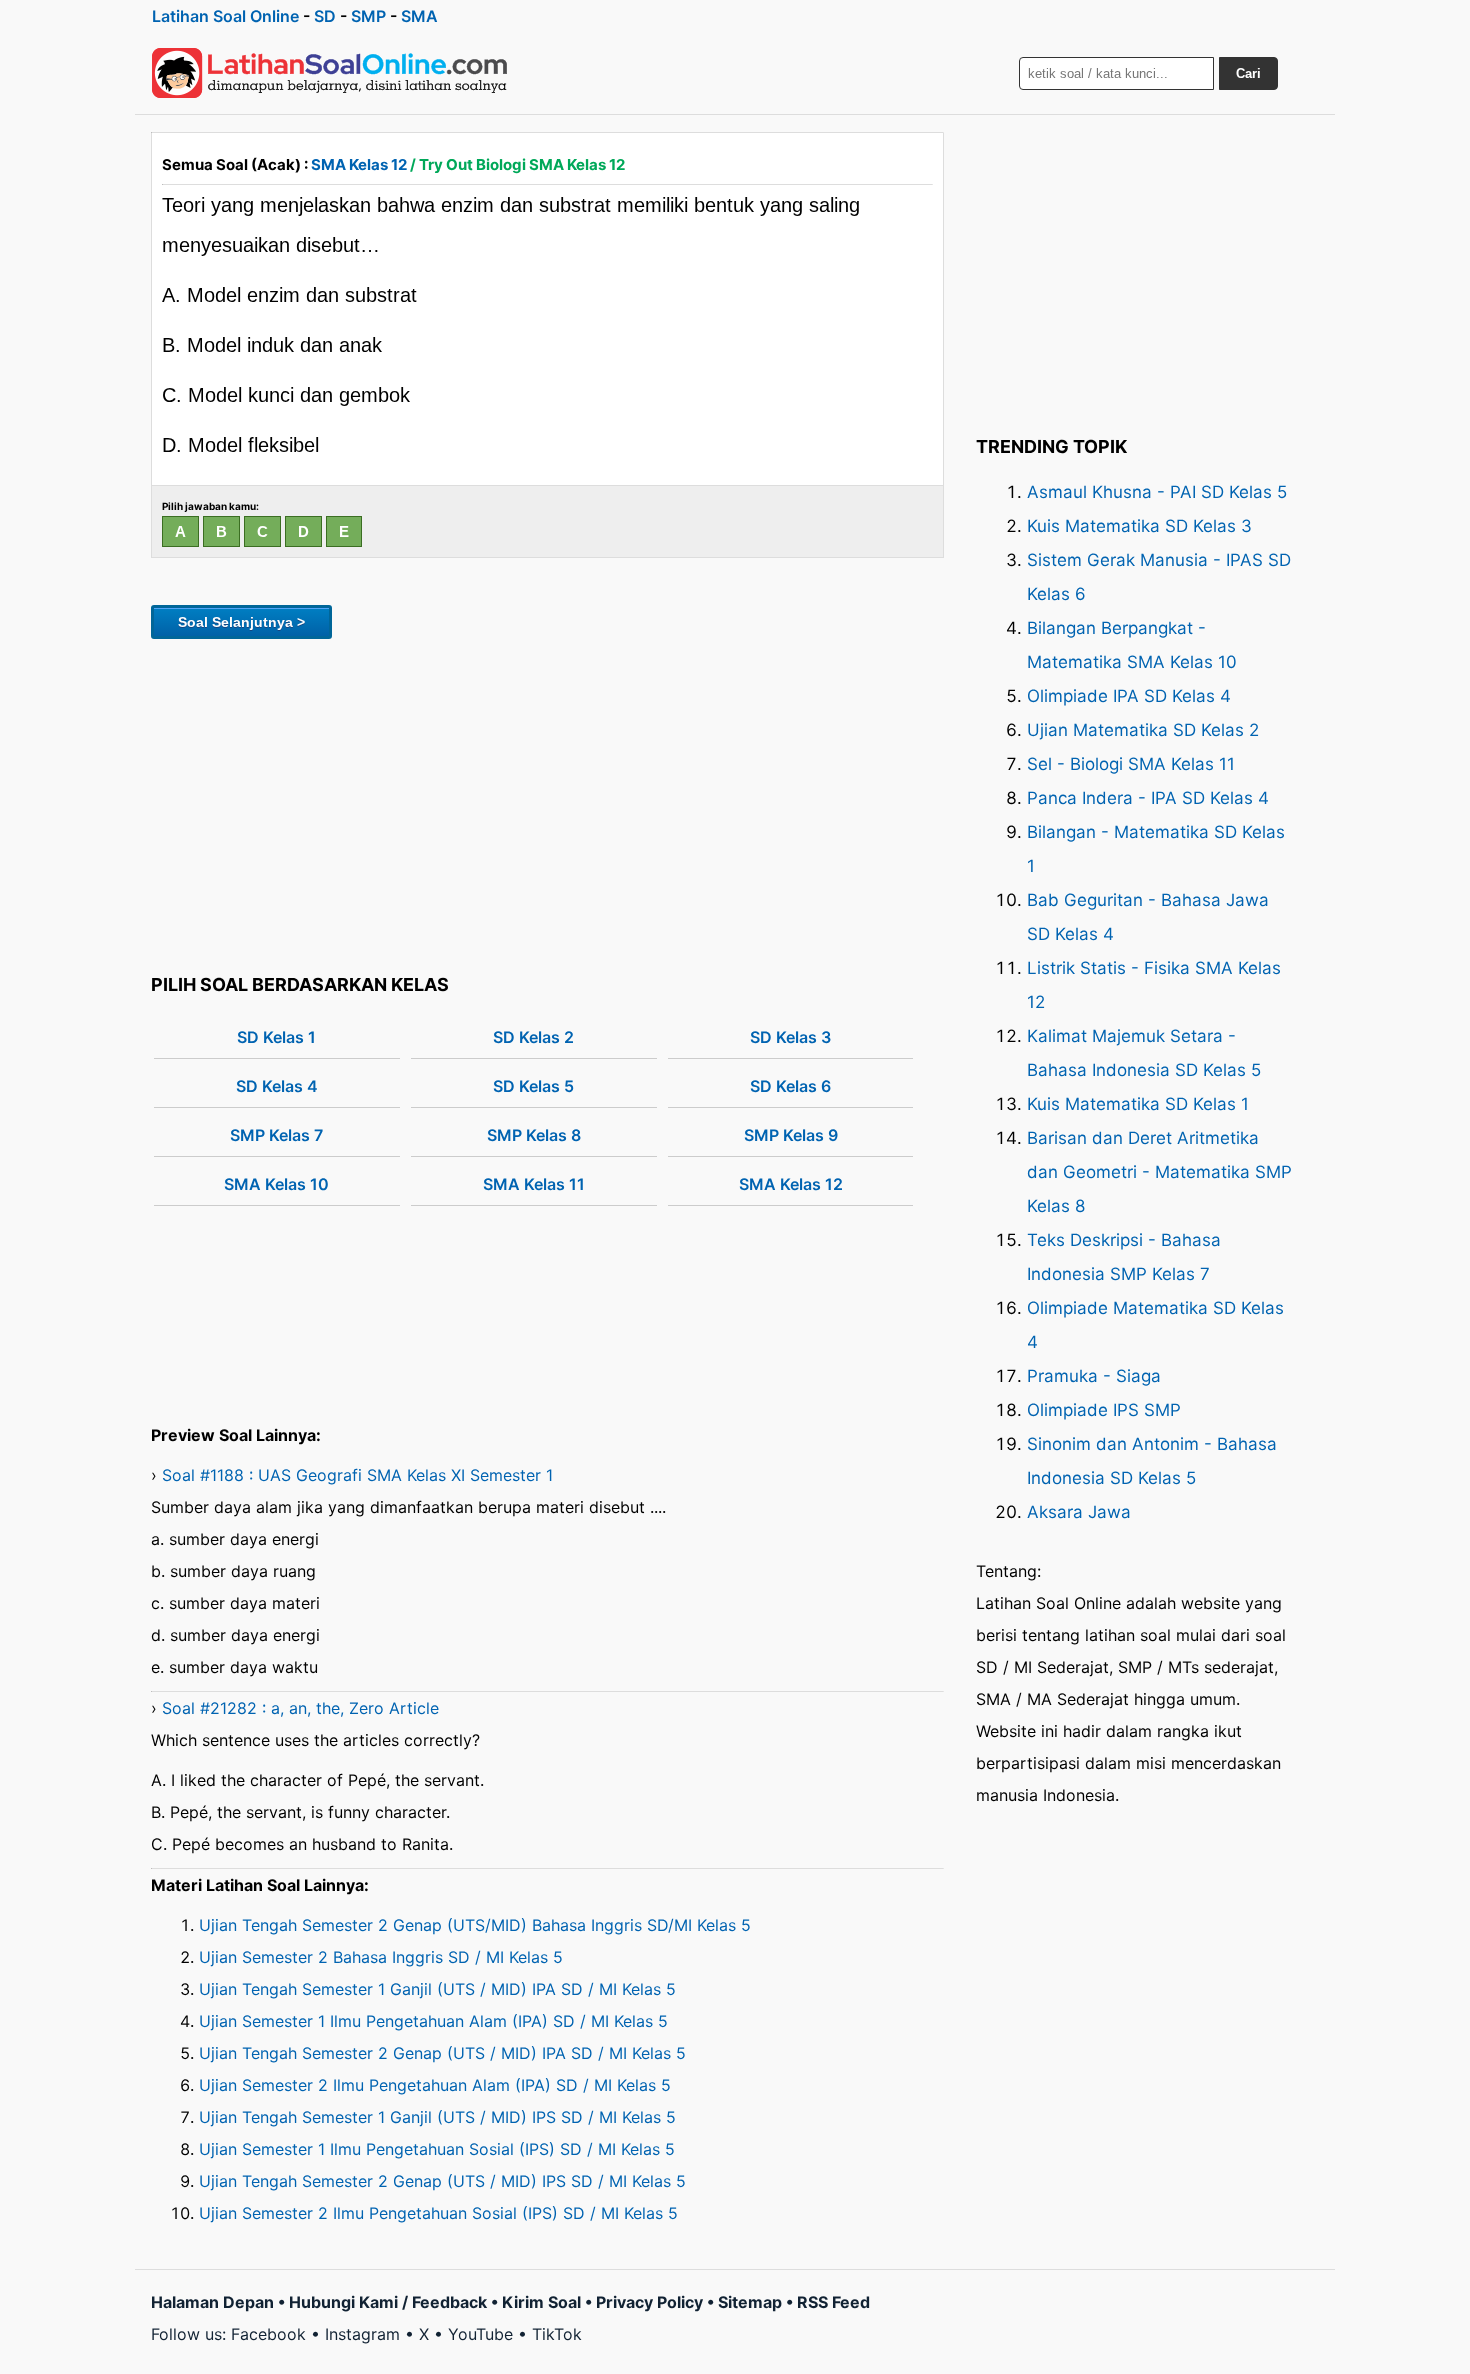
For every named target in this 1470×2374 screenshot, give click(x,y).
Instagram (362, 2334)
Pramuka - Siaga (1094, 1376)
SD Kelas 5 (533, 1086)
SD (325, 16)
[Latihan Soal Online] (330, 73)
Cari (1248, 73)
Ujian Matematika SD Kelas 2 (1143, 730)
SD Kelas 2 (533, 1037)
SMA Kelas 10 (276, 1184)
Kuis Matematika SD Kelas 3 (1139, 526)
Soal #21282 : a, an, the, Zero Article (300, 1708)
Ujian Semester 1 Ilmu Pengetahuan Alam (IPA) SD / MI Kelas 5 (433, 2021)
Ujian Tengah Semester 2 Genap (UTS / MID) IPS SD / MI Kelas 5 (442, 2181)
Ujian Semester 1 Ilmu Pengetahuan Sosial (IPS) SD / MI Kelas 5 (437, 2149)
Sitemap (750, 2302)
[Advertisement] (547, 803)
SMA (419, 16)
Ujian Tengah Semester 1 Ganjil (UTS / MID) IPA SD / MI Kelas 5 (437, 1989)
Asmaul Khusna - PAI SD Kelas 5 (1157, 492)
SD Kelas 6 (790, 1086)
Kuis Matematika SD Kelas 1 (1138, 1104)
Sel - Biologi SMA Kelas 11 (1131, 764)
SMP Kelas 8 (534, 1135)
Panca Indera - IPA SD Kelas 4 (1148, 798)
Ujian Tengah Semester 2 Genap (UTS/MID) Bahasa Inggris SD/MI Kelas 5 (475, 1925)
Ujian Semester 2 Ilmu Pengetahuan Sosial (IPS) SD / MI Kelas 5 (438, 2213)
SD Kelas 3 (790, 1037)
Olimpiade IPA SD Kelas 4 (1129, 696)
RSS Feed (833, 2302)
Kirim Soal (541, 2302)
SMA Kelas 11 (534, 1184)
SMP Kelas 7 (276, 1135)
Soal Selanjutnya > (241, 622)
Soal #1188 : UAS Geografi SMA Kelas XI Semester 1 (357, 1475)
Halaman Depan (212, 2302)
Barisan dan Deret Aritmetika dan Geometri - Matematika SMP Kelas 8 (1159, 1172)
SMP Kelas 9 (791, 1135)
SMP (368, 16)
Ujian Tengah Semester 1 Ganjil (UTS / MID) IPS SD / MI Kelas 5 (437, 2117)
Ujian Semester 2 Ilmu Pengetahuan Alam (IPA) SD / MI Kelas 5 (435, 2085)
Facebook (268, 2334)
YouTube (480, 2334)
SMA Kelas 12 (359, 164)
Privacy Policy (649, 2302)
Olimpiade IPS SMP (1104, 1410)
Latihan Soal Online (225, 16)
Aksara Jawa (1079, 1512)
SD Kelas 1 (276, 1037)
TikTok (557, 2334)
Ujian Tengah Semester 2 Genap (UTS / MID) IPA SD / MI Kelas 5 (442, 2053)
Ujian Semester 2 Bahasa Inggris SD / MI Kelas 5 (381, 1957)
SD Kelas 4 (277, 1086)
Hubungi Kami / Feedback (388, 2302)
